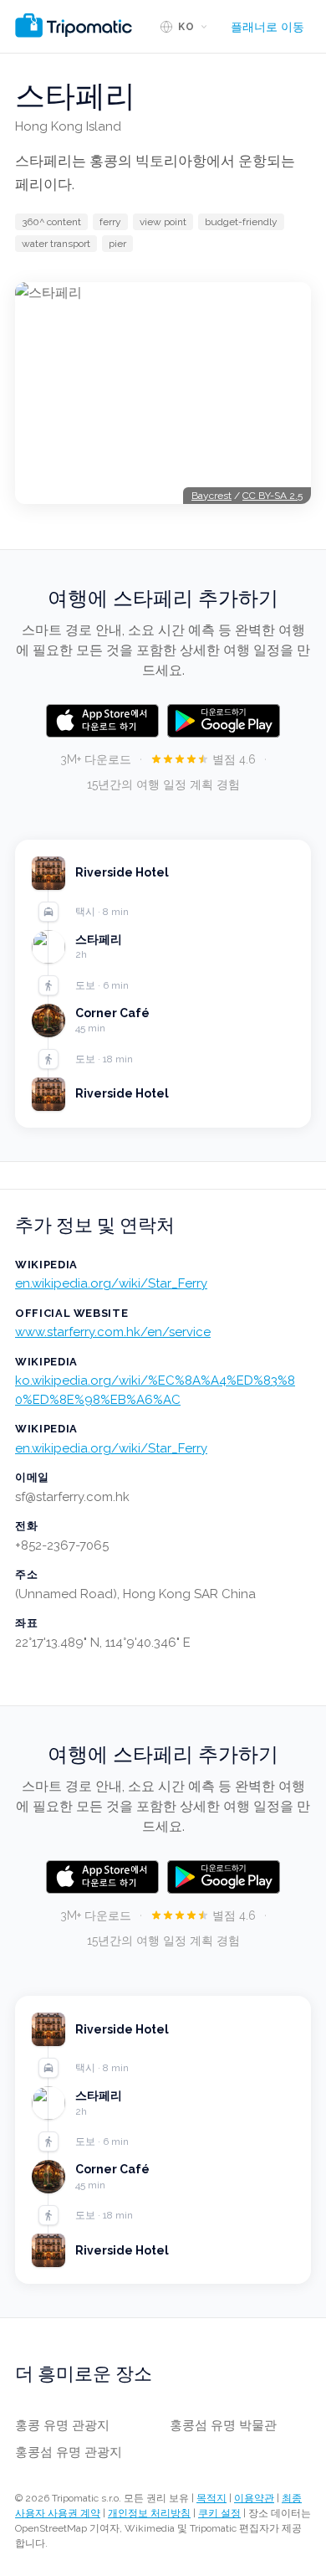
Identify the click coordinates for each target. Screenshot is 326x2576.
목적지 (211, 2498)
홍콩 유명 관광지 (62, 2425)
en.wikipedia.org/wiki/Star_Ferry (111, 1283)
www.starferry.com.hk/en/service (113, 1332)
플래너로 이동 (267, 27)
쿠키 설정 (219, 2513)
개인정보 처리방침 (149, 2513)
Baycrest (211, 496)
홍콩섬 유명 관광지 (69, 2452)
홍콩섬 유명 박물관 (223, 2425)
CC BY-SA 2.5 (273, 496)
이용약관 (254, 2498)
